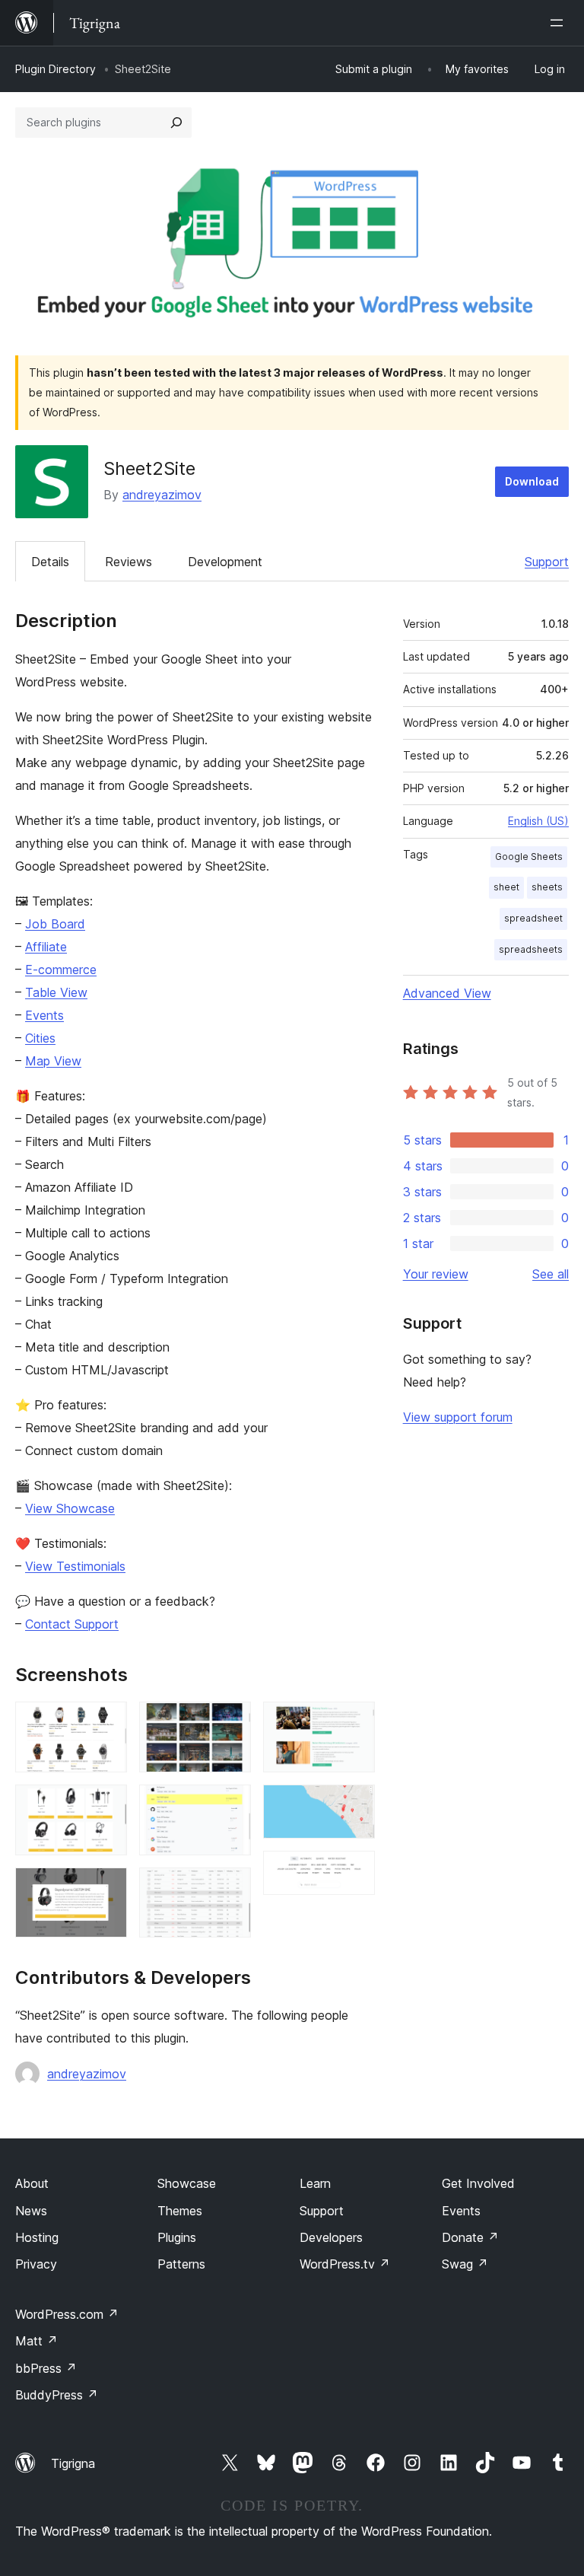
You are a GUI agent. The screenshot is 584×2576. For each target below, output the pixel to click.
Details (50, 562)
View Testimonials (75, 1566)
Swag (465, 2264)
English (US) (538, 821)
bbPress (46, 2368)
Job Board (55, 924)
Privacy (36, 2264)
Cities (40, 1038)
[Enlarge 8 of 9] (354, 1805)
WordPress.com (67, 2314)
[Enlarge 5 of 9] (230, 1805)
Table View (56, 992)
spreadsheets (531, 949)
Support (547, 562)
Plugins (177, 2237)
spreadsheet (533, 918)
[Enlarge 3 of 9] (106, 1888)
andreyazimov (162, 495)
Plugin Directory (56, 69)
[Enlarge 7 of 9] (354, 1722)
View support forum (458, 1417)
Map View (53, 1061)
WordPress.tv (345, 2264)
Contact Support (72, 1624)
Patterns (181, 2264)
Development (225, 562)
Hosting (37, 2237)
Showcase (187, 2183)
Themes (180, 2211)
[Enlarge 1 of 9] (106, 1722)
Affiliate (46, 947)
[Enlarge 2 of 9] (106, 1805)
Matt (36, 2341)
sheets (547, 887)
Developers (331, 2237)
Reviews (129, 562)
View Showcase (70, 1508)
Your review (436, 1274)
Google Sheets (529, 857)
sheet (506, 887)
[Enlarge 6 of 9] (230, 1888)
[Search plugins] (176, 123)
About (32, 2183)
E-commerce (61, 970)
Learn (315, 2183)
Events (44, 1015)
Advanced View (447, 993)
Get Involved (478, 2183)
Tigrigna (73, 2463)
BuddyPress (57, 2395)
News (31, 2211)
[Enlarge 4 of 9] (230, 1722)
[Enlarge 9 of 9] (354, 1871)
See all (551, 1274)
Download (532, 481)
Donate (470, 2237)
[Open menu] (560, 23)
